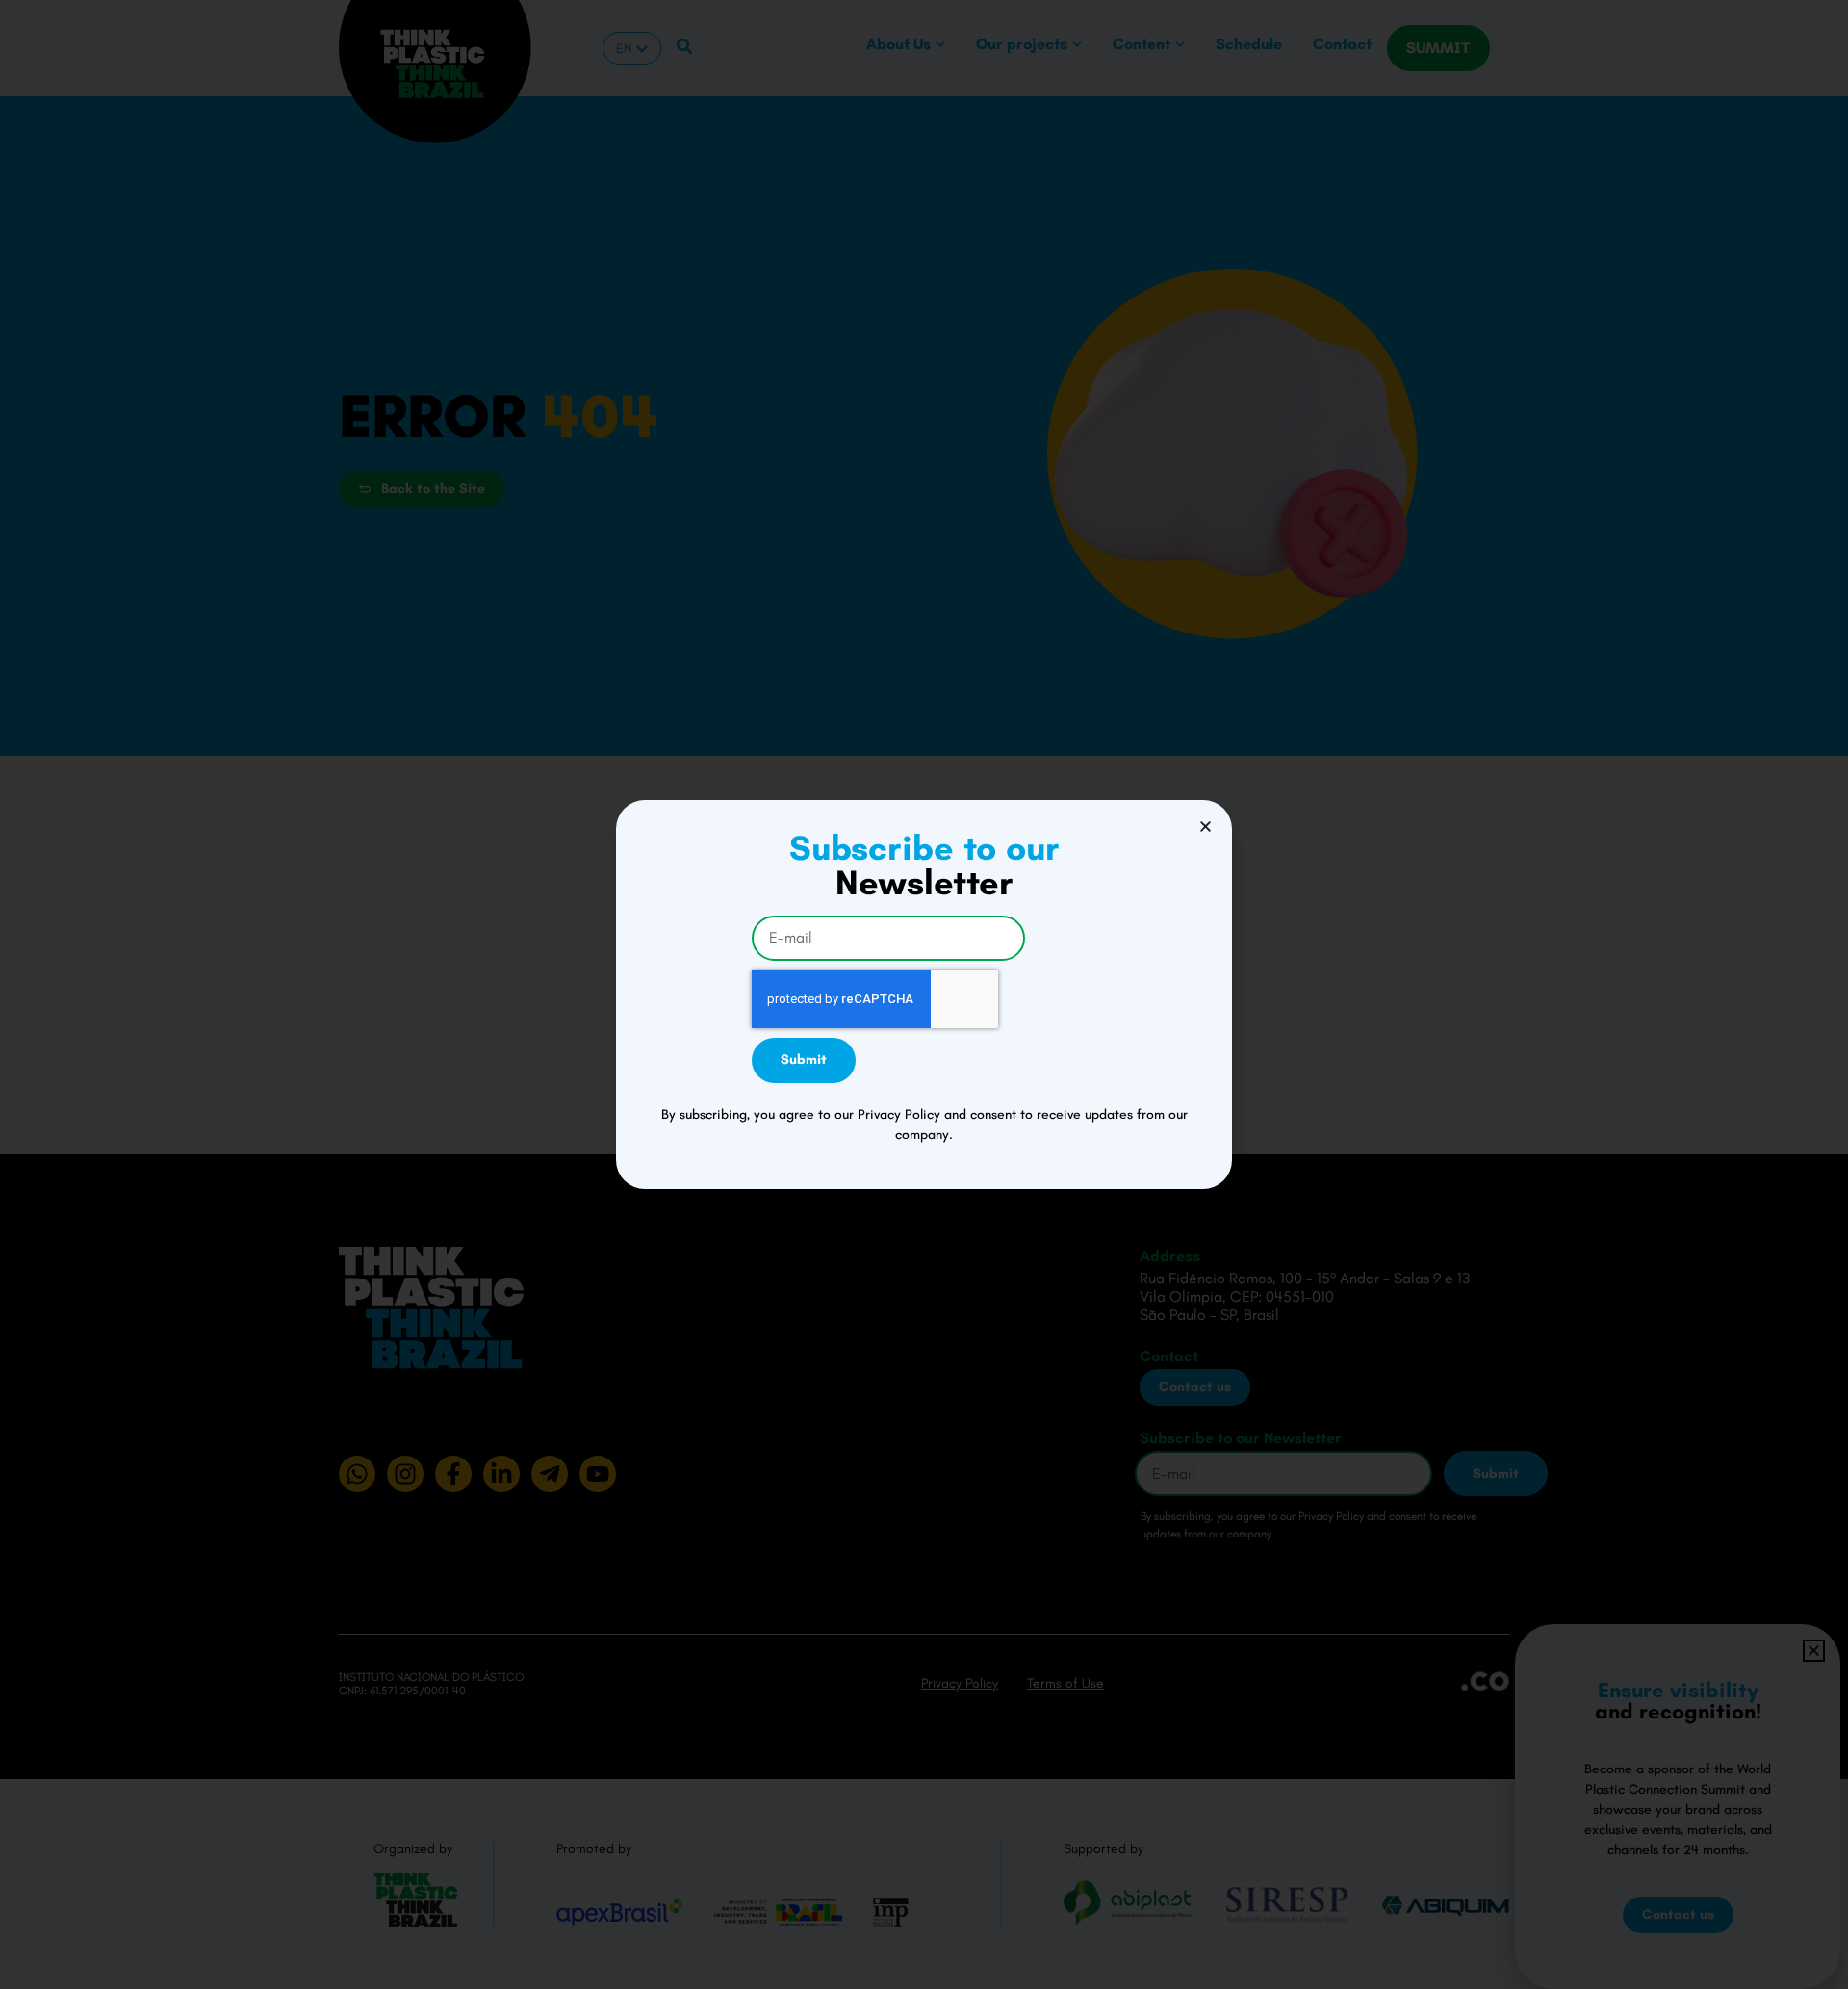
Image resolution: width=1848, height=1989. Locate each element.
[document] (924, 994)
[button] (1206, 827)
